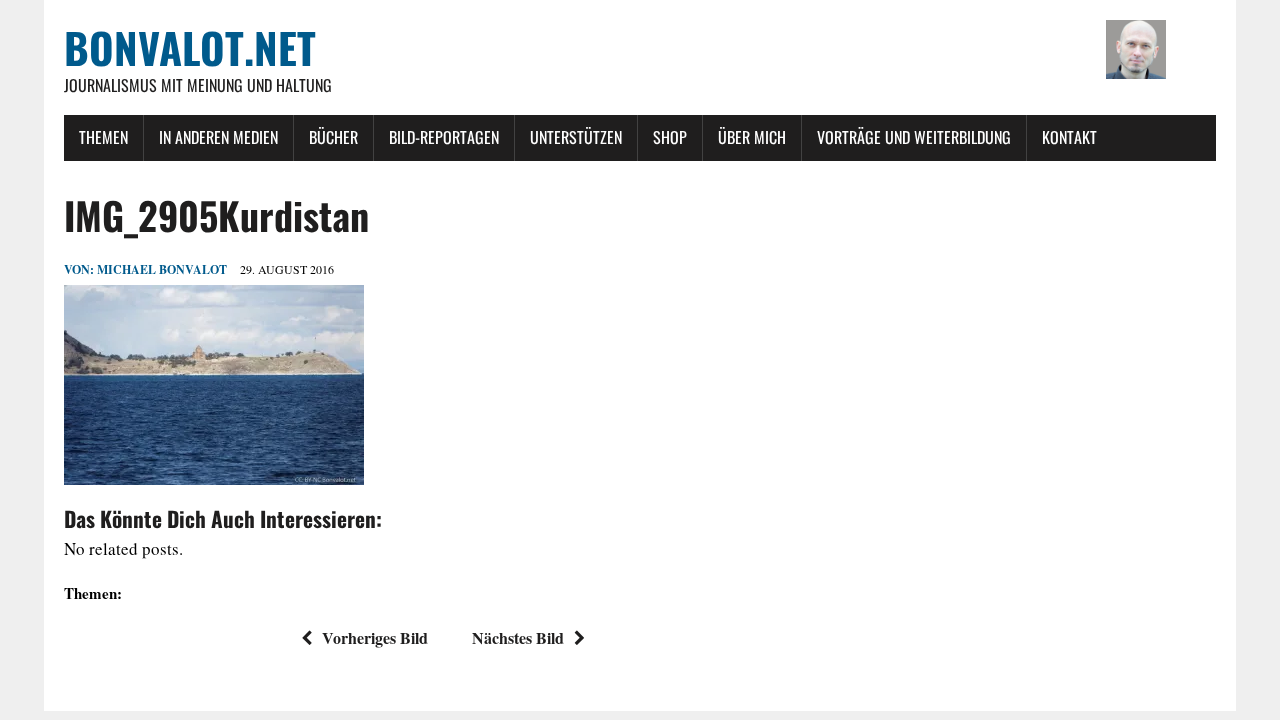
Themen (103, 137)
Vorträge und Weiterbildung (914, 137)
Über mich (752, 137)
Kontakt (1069, 137)
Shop (670, 137)
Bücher (333, 137)
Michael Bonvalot (162, 269)
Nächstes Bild (518, 637)
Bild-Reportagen (444, 137)
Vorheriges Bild (375, 637)
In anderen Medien (218, 137)
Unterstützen (576, 137)
